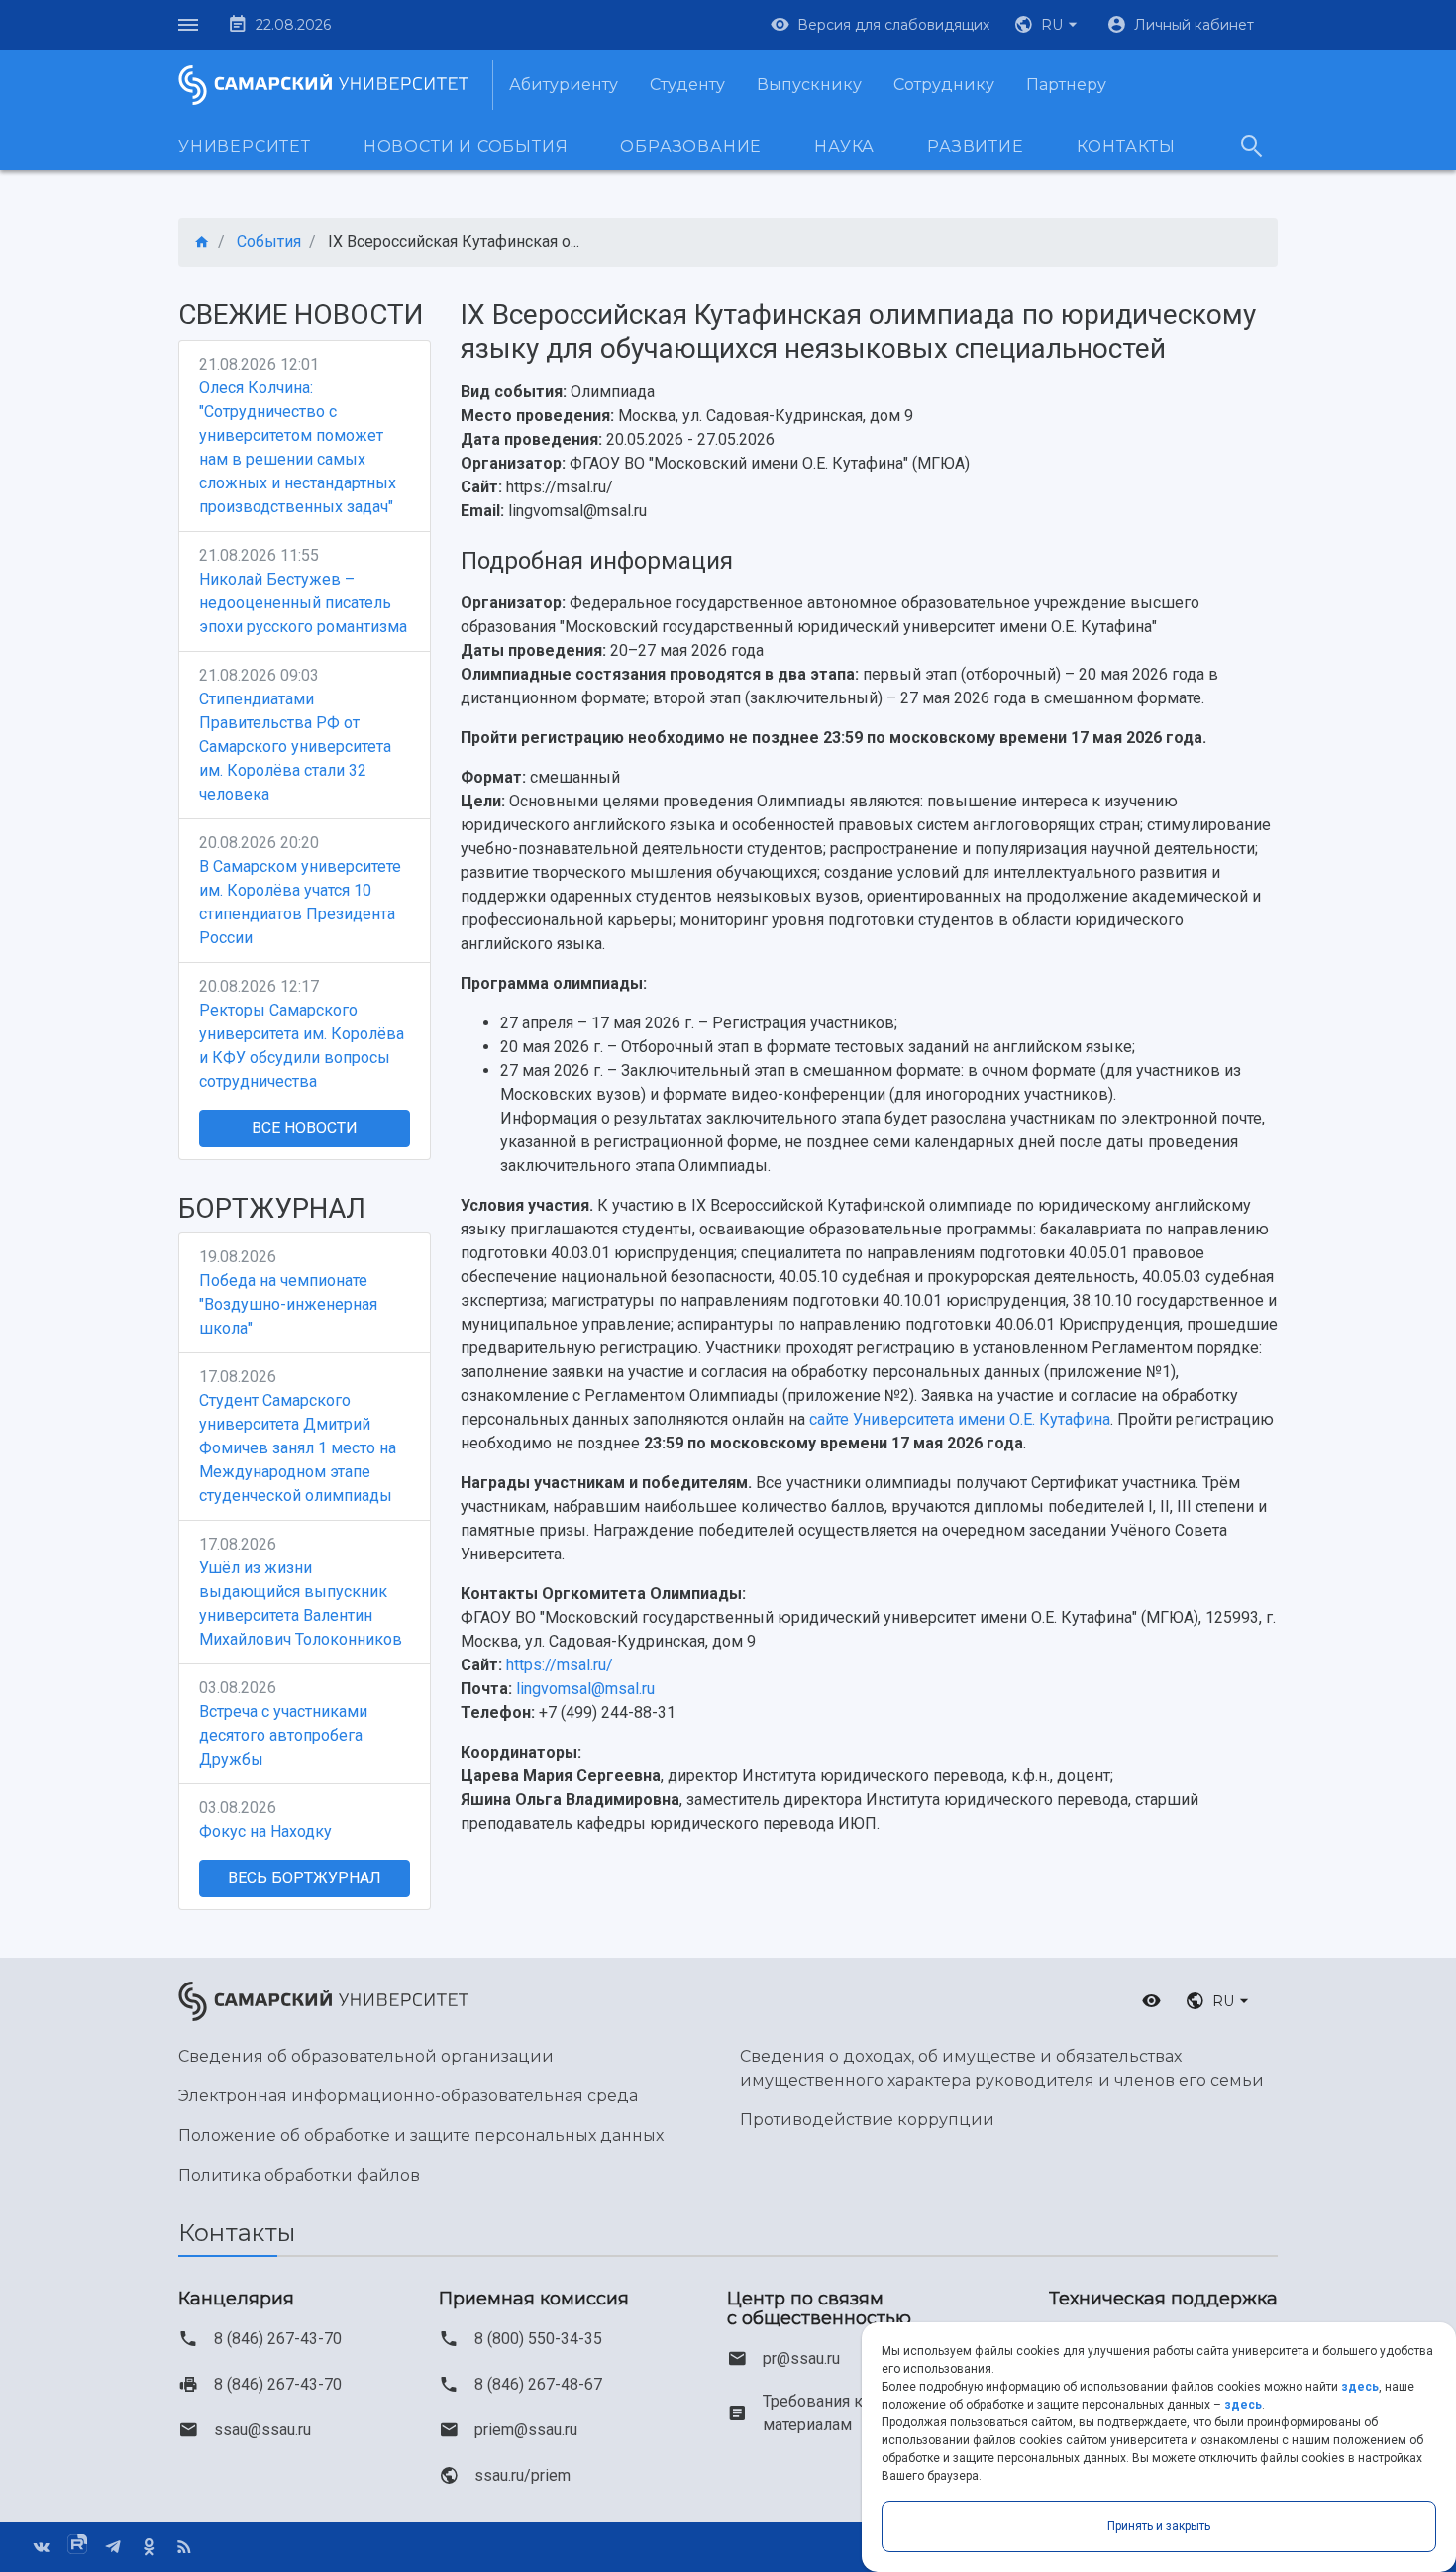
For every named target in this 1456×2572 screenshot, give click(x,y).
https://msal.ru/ (560, 1665)
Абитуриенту (564, 85)
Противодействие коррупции (867, 2120)
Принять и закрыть (1159, 2526)
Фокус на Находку (265, 1831)
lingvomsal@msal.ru (585, 1689)
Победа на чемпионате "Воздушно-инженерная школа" (288, 1304)
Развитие (975, 146)
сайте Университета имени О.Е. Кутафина (960, 1419)
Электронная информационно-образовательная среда (408, 2096)
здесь (1360, 2387)
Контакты (1126, 146)
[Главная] (202, 242)
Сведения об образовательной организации (366, 2056)
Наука (844, 146)
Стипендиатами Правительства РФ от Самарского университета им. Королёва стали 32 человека (295, 747)
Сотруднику (944, 85)
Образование (691, 146)
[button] (1048, 25)
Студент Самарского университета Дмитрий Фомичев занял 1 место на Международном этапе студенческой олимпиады (298, 1448)
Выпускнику (809, 85)
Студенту (687, 85)
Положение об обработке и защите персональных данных (421, 2136)
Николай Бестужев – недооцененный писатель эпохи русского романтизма (303, 603)
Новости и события (466, 146)
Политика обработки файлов (299, 2175)
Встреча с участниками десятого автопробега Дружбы (283, 1735)
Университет (245, 146)
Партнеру (1066, 85)
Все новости (305, 1128)
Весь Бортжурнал (305, 1878)
